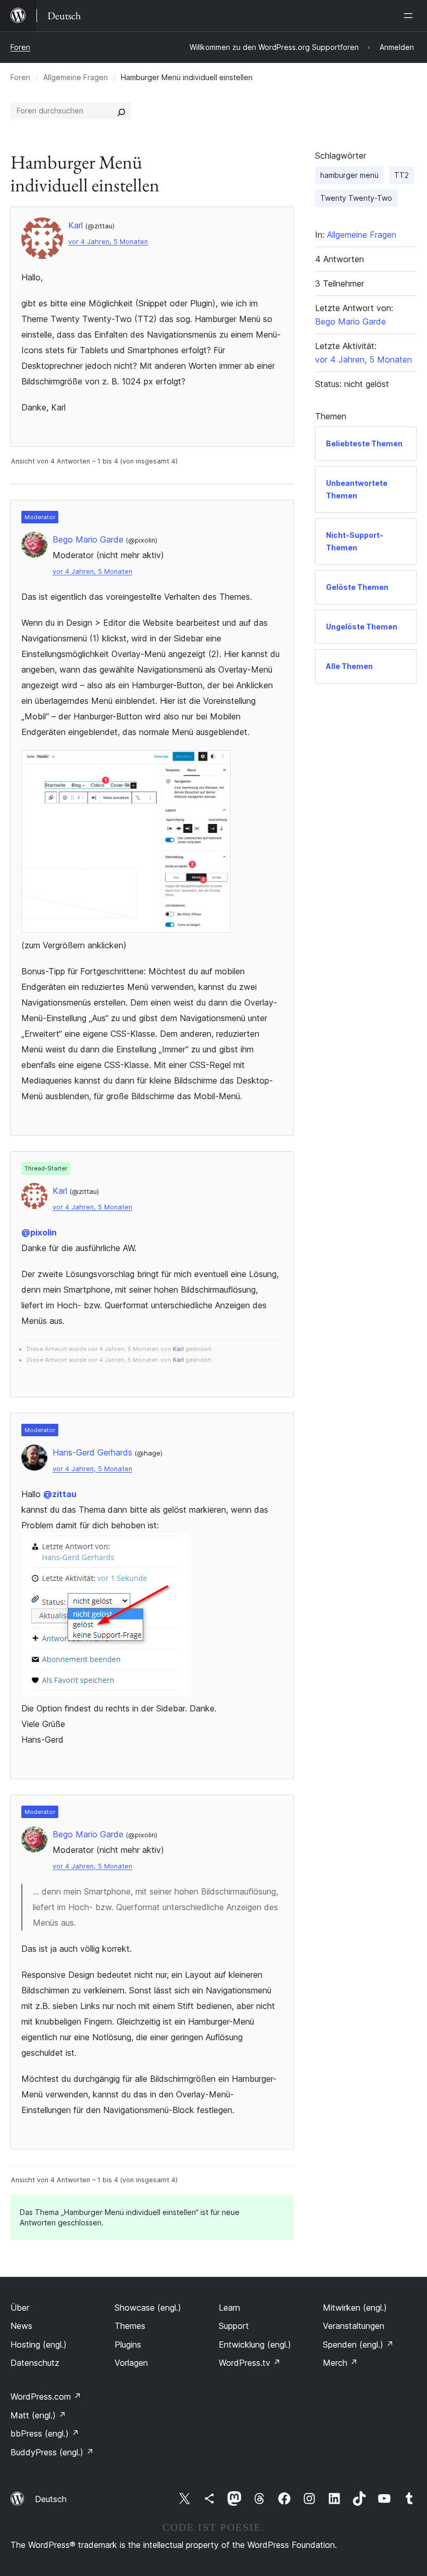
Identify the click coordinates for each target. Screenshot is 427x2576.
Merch (340, 2363)
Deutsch (51, 2499)
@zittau (60, 1494)
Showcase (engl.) (148, 2308)
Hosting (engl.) (39, 2345)
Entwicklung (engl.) (255, 2345)
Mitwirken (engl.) (355, 2308)
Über (20, 2308)
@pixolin (39, 1232)
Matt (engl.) (38, 2415)
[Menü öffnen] (410, 16)
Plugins (128, 2345)
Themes (130, 2326)
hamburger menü (349, 175)
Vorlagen (131, 2363)
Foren (20, 47)
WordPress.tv (250, 2363)
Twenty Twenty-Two (356, 198)
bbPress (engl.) (45, 2433)
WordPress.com (46, 2397)
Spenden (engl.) (358, 2345)
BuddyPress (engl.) (52, 2452)
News (21, 2326)
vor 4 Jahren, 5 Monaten (108, 242)
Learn (229, 2308)
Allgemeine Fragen (76, 77)
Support (234, 2326)
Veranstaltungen (354, 2326)
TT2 (401, 175)
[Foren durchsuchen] (121, 111)
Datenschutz (35, 2363)
